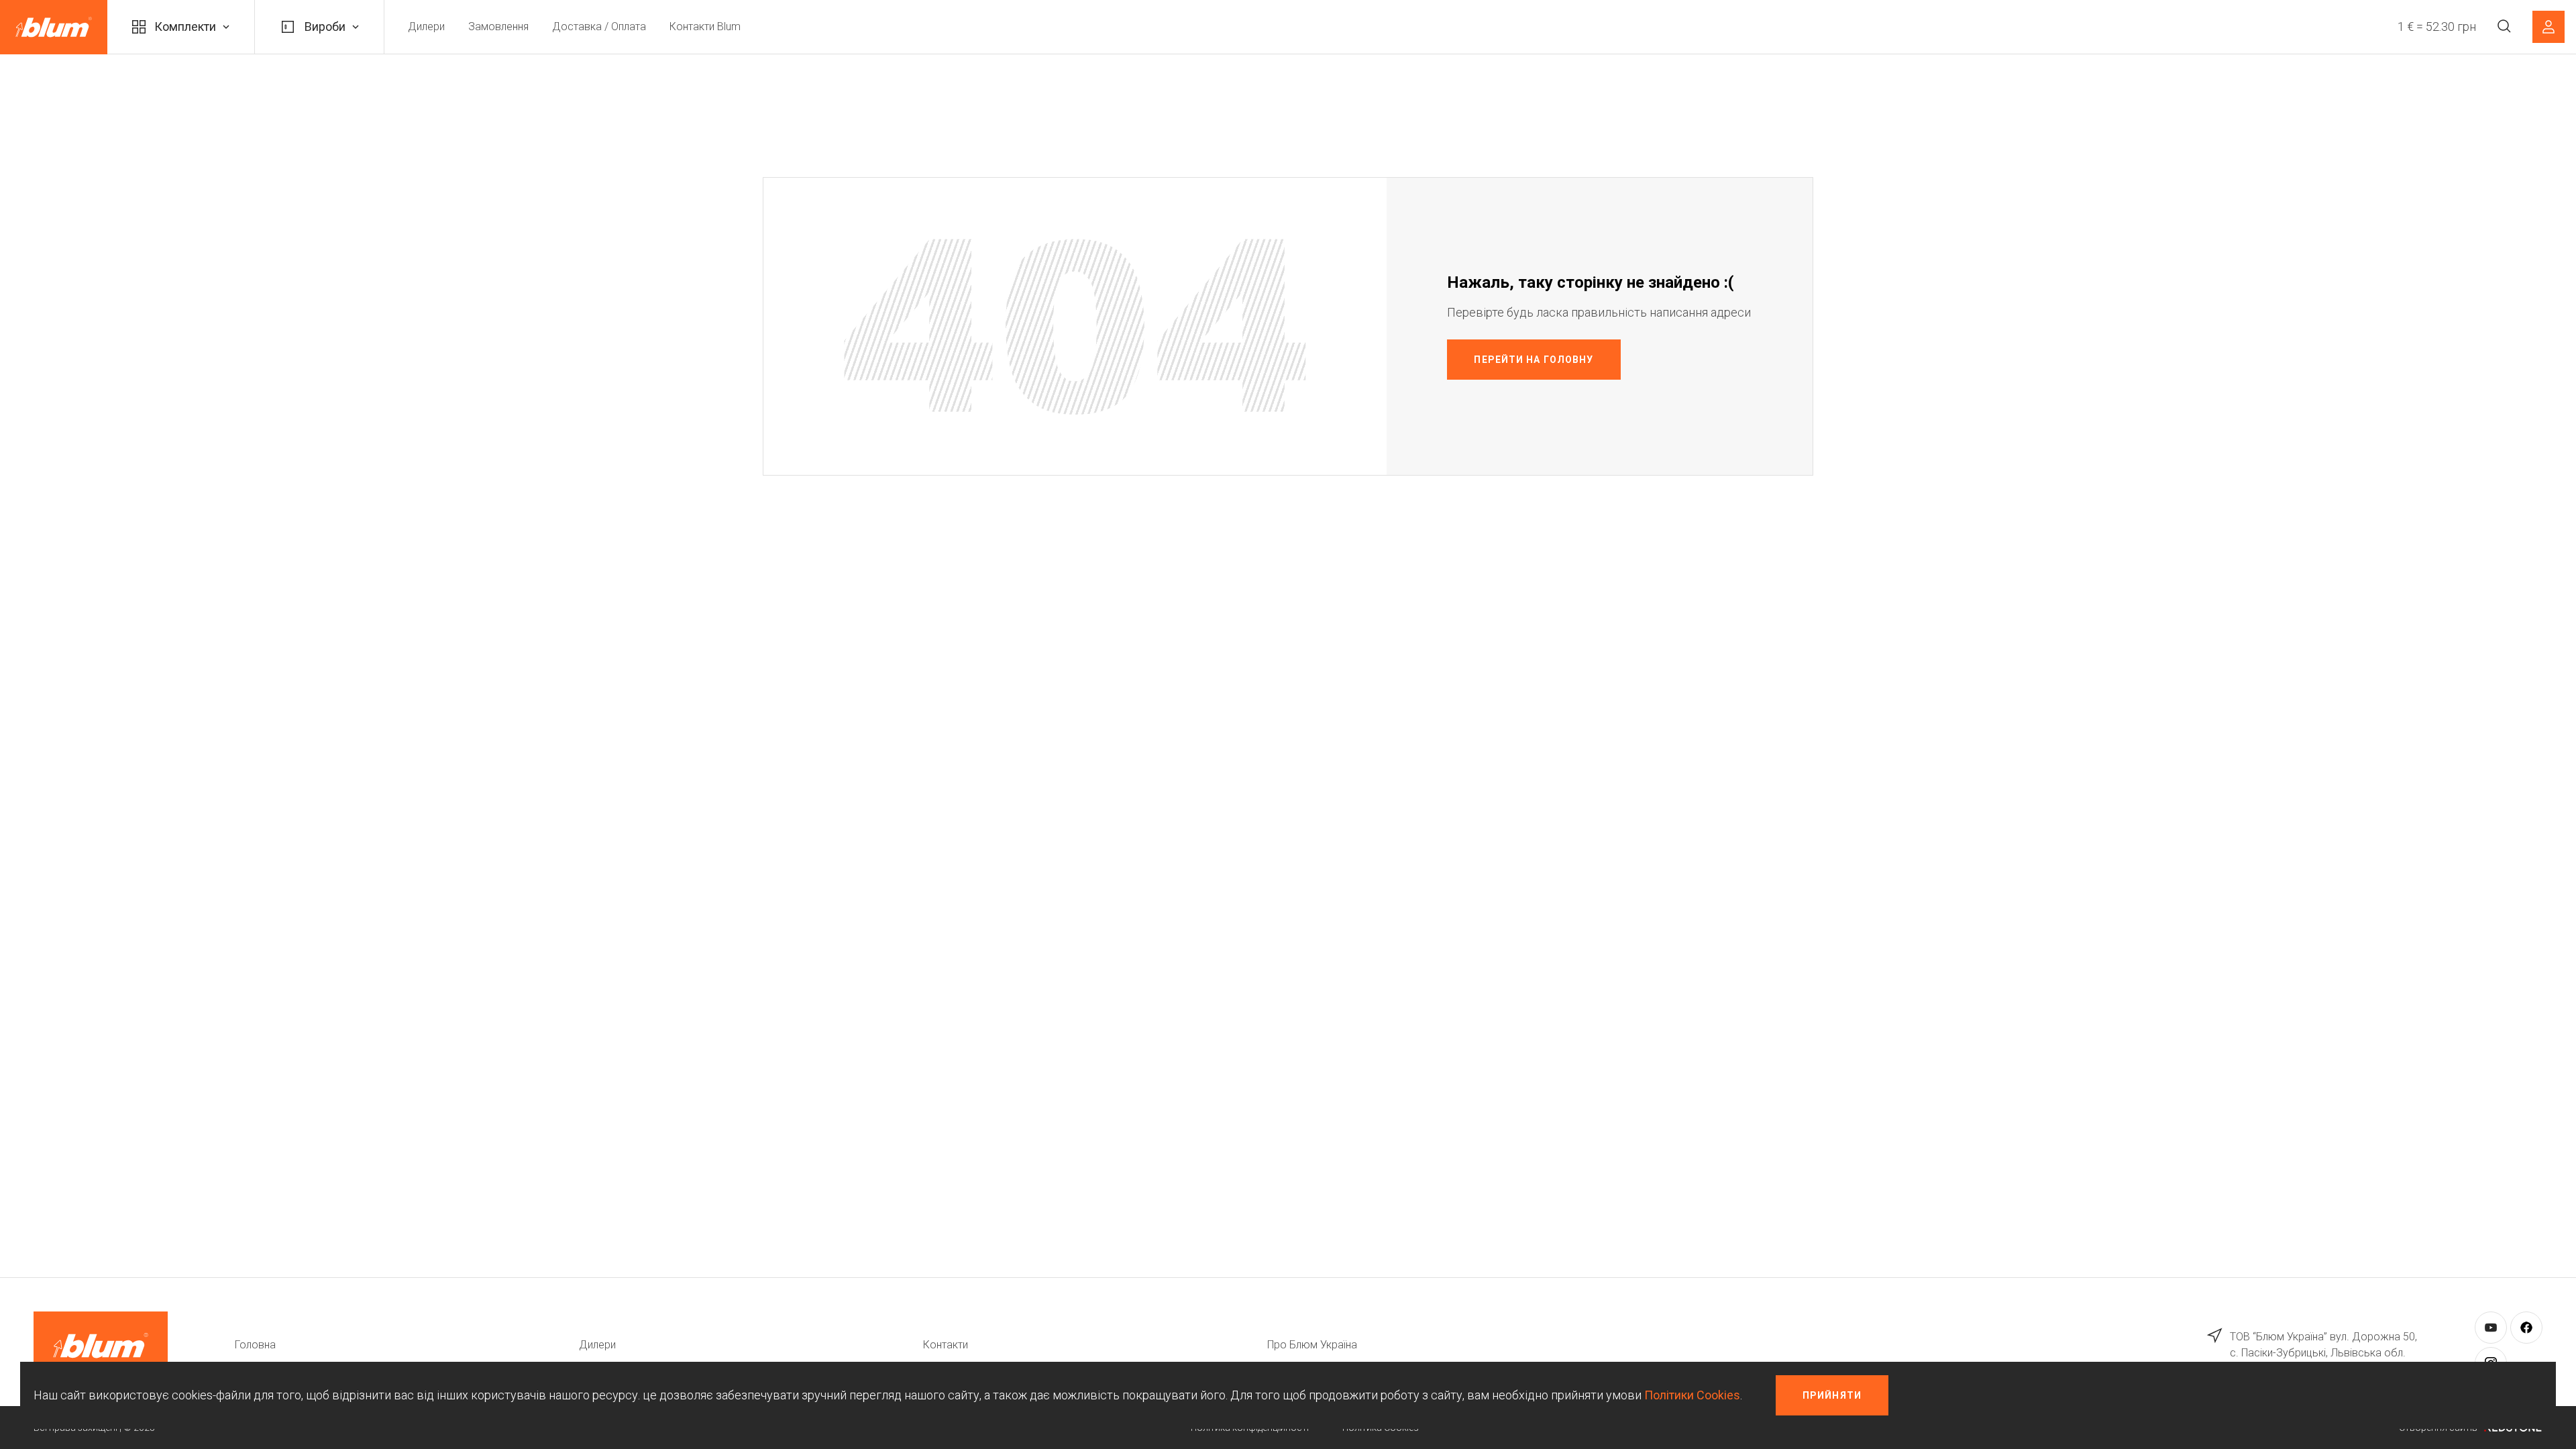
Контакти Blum (705, 26)
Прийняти (1832, 1395)
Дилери (426, 26)
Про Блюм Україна (1312, 1345)
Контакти (946, 1345)
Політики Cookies (1692, 1395)
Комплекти (185, 26)
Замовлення (498, 26)
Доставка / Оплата (599, 26)
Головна (255, 1345)
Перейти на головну (1534, 360)
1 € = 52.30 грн (2437, 26)
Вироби (325, 26)
